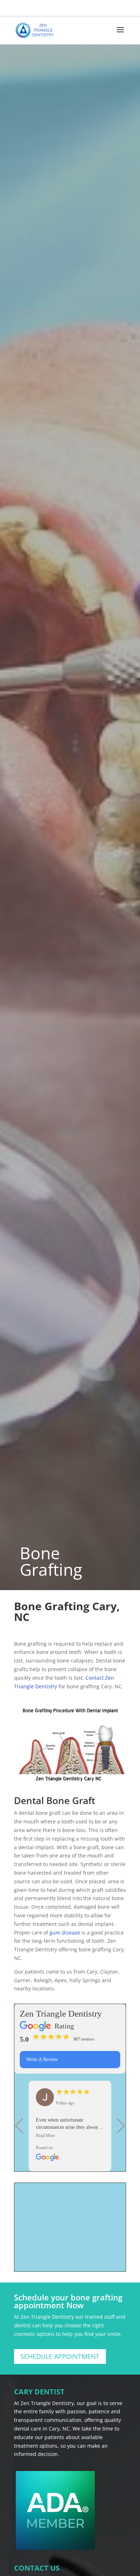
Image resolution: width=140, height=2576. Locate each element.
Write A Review (42, 2059)
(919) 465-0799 (70, 6)
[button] (19, 2126)
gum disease (64, 1933)
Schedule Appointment (60, 2356)
